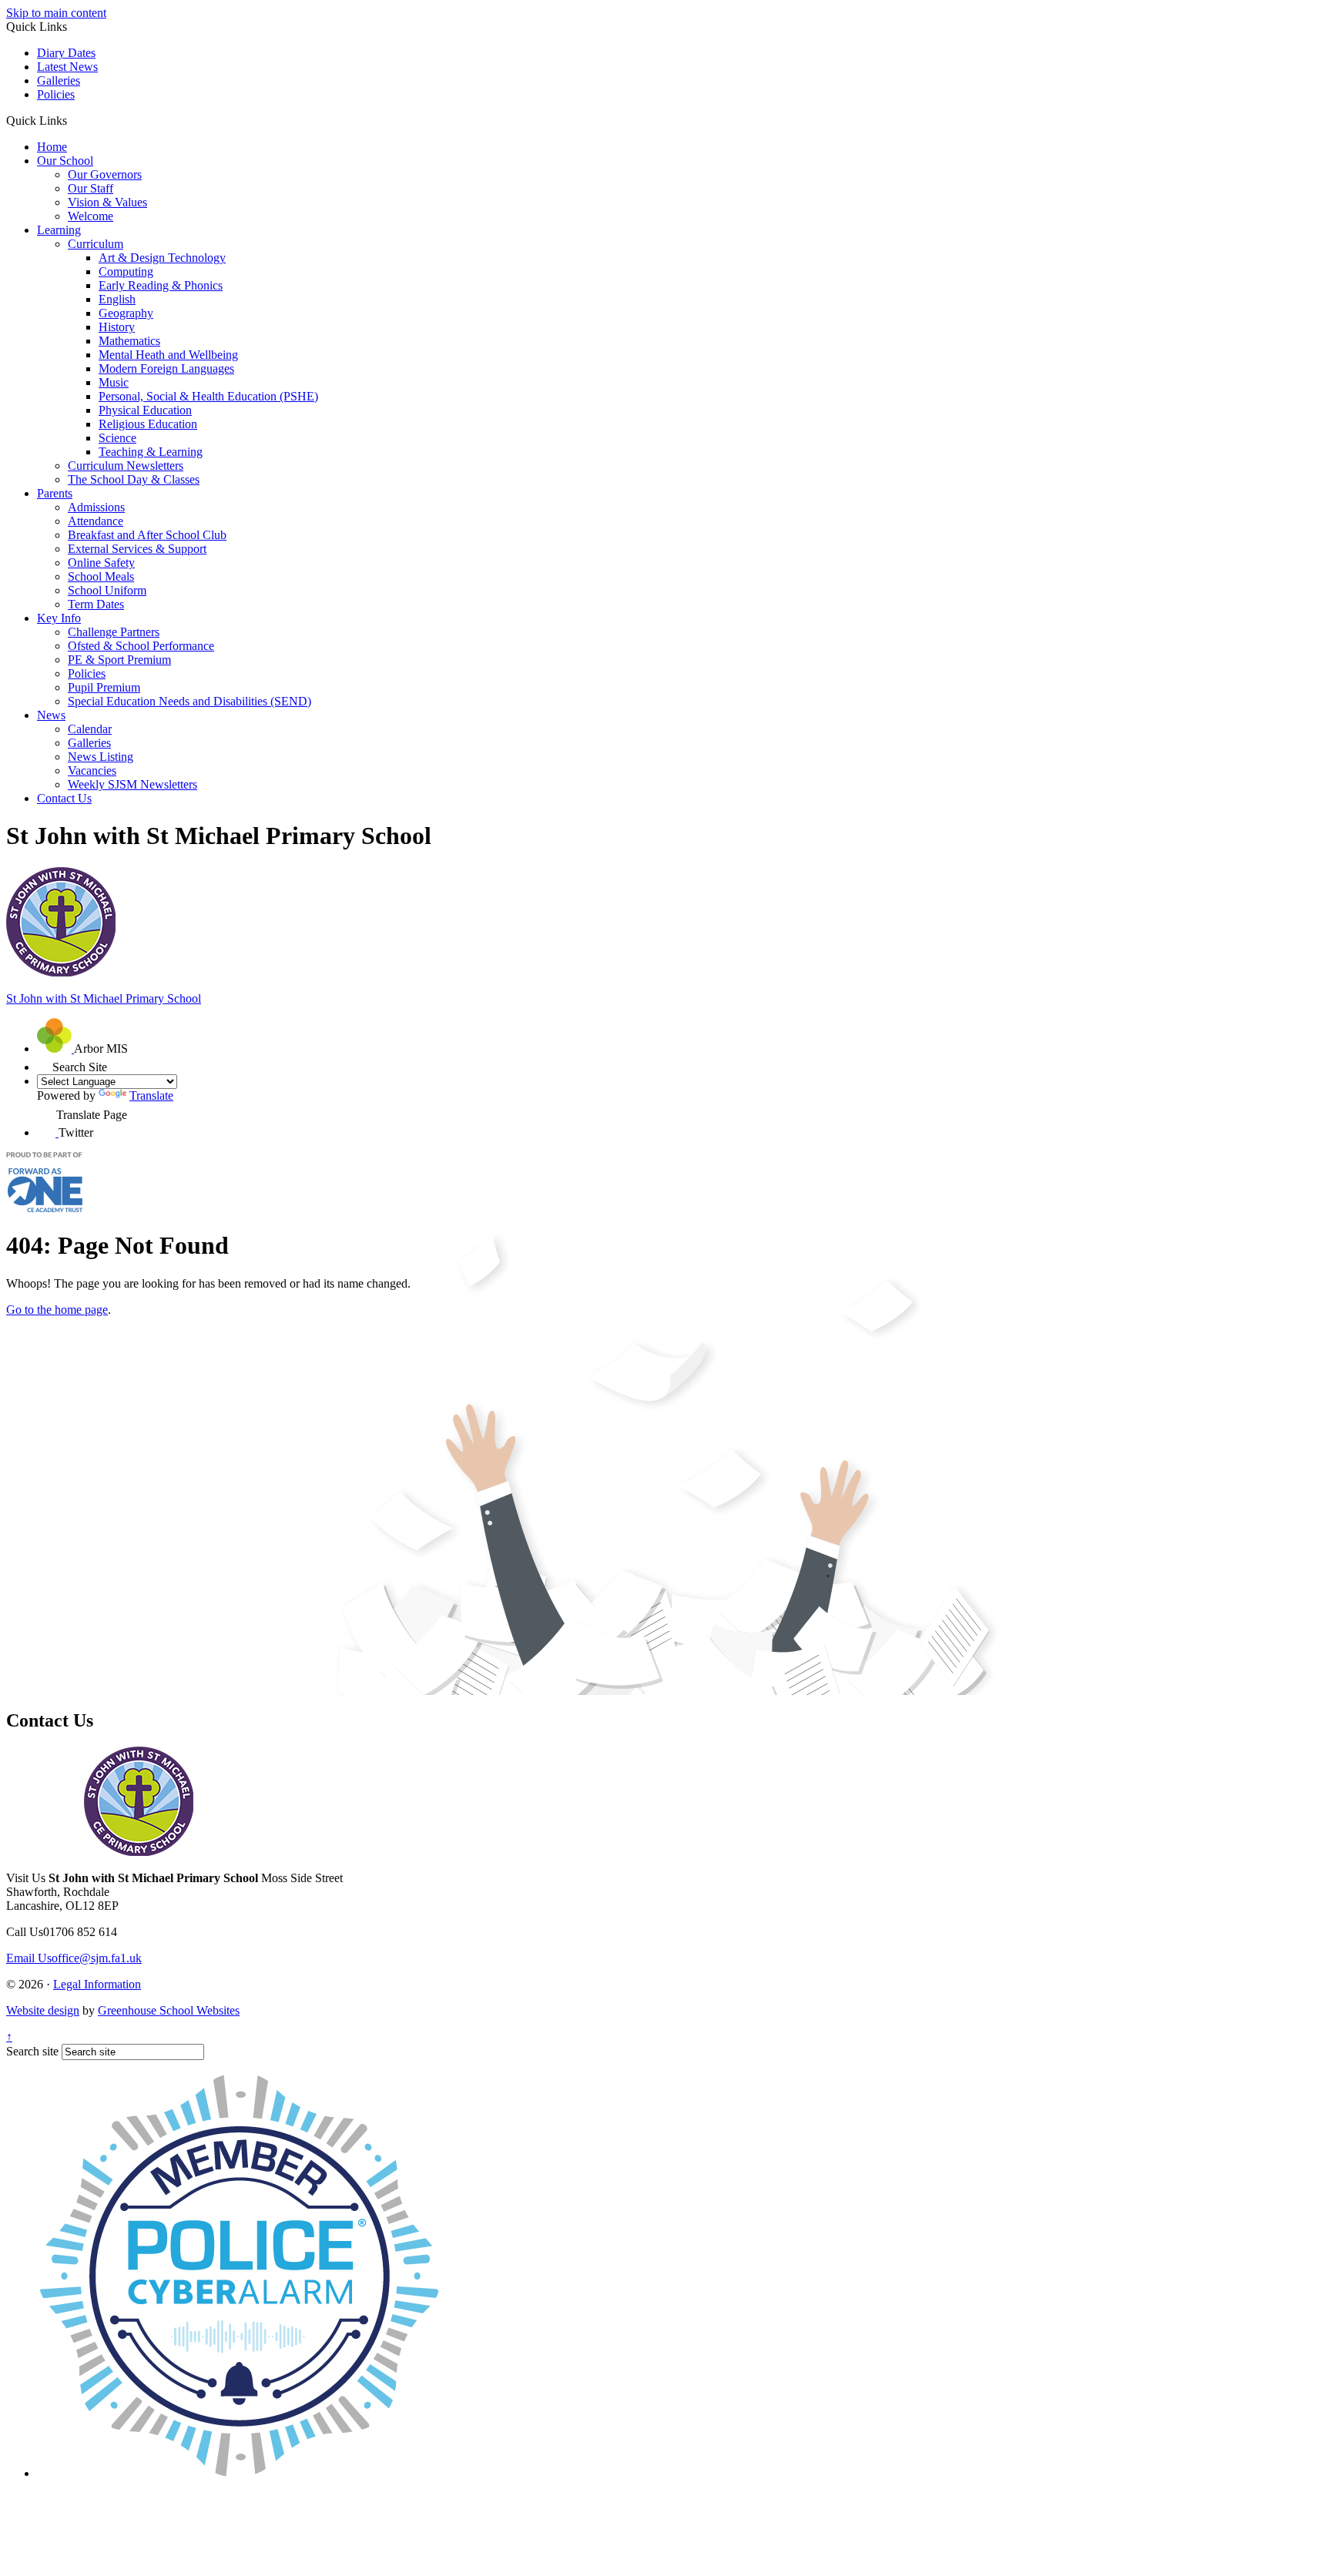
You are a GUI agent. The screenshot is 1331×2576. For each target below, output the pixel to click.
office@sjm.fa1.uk (74, 1958)
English (117, 299)
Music (114, 382)
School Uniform (107, 590)
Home (52, 147)
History (117, 327)
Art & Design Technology (162, 258)
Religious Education (148, 424)
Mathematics (129, 341)
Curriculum (96, 244)
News (51, 715)
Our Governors (105, 174)
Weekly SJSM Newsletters (132, 784)
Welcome (91, 216)
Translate (151, 1095)
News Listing (101, 757)
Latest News (67, 67)
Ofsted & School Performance (141, 646)
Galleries (59, 80)
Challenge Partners (114, 632)
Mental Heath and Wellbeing (168, 355)
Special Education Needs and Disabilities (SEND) (189, 701)
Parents (55, 493)
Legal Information (97, 1984)
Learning (59, 230)
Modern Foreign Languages (166, 368)
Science (117, 438)
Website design (43, 2010)
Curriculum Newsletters (126, 466)
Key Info (59, 618)
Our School (65, 161)
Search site (32, 2051)
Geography (126, 313)
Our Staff (91, 188)
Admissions (96, 507)
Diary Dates (66, 53)
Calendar (90, 729)
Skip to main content (56, 13)
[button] (73, 120)
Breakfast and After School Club (147, 535)
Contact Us (64, 798)
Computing (126, 271)
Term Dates (96, 604)
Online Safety (101, 563)
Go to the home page (57, 1310)
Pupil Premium (104, 687)
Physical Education (145, 410)
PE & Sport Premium (119, 660)
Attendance (96, 521)
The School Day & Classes (134, 479)
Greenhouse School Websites (169, 2010)
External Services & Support (137, 549)
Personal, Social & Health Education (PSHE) (208, 396)
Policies (56, 94)
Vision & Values (107, 202)
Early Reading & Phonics (161, 285)
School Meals (101, 576)
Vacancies (92, 770)
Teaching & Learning (151, 452)
